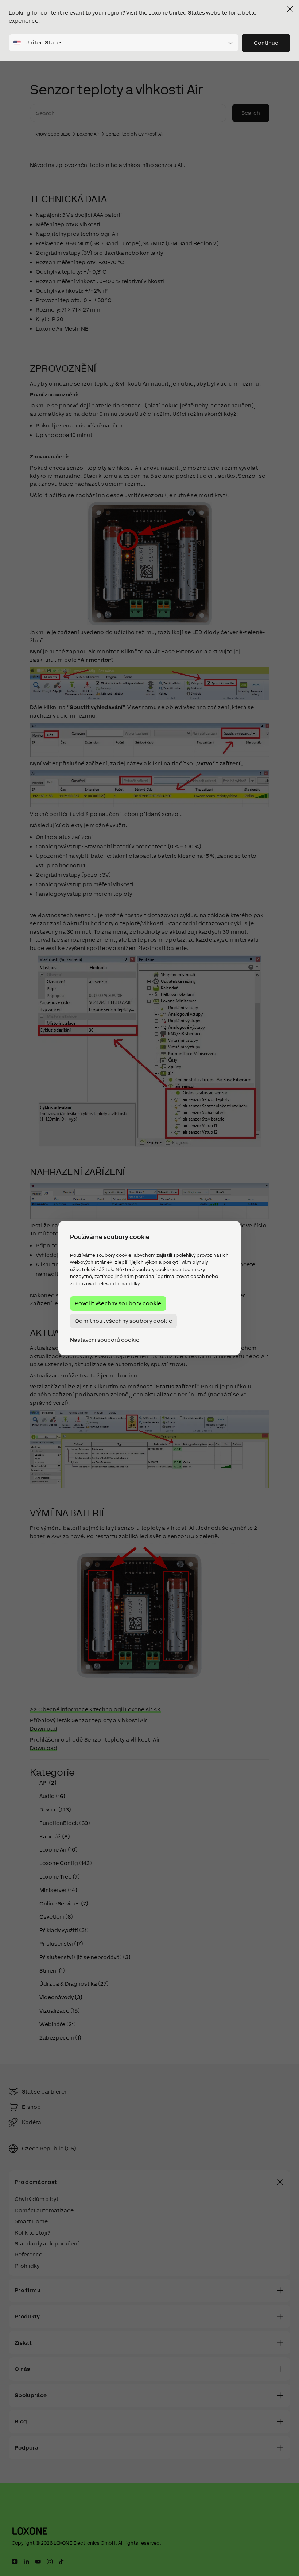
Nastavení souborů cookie (105, 1340)
